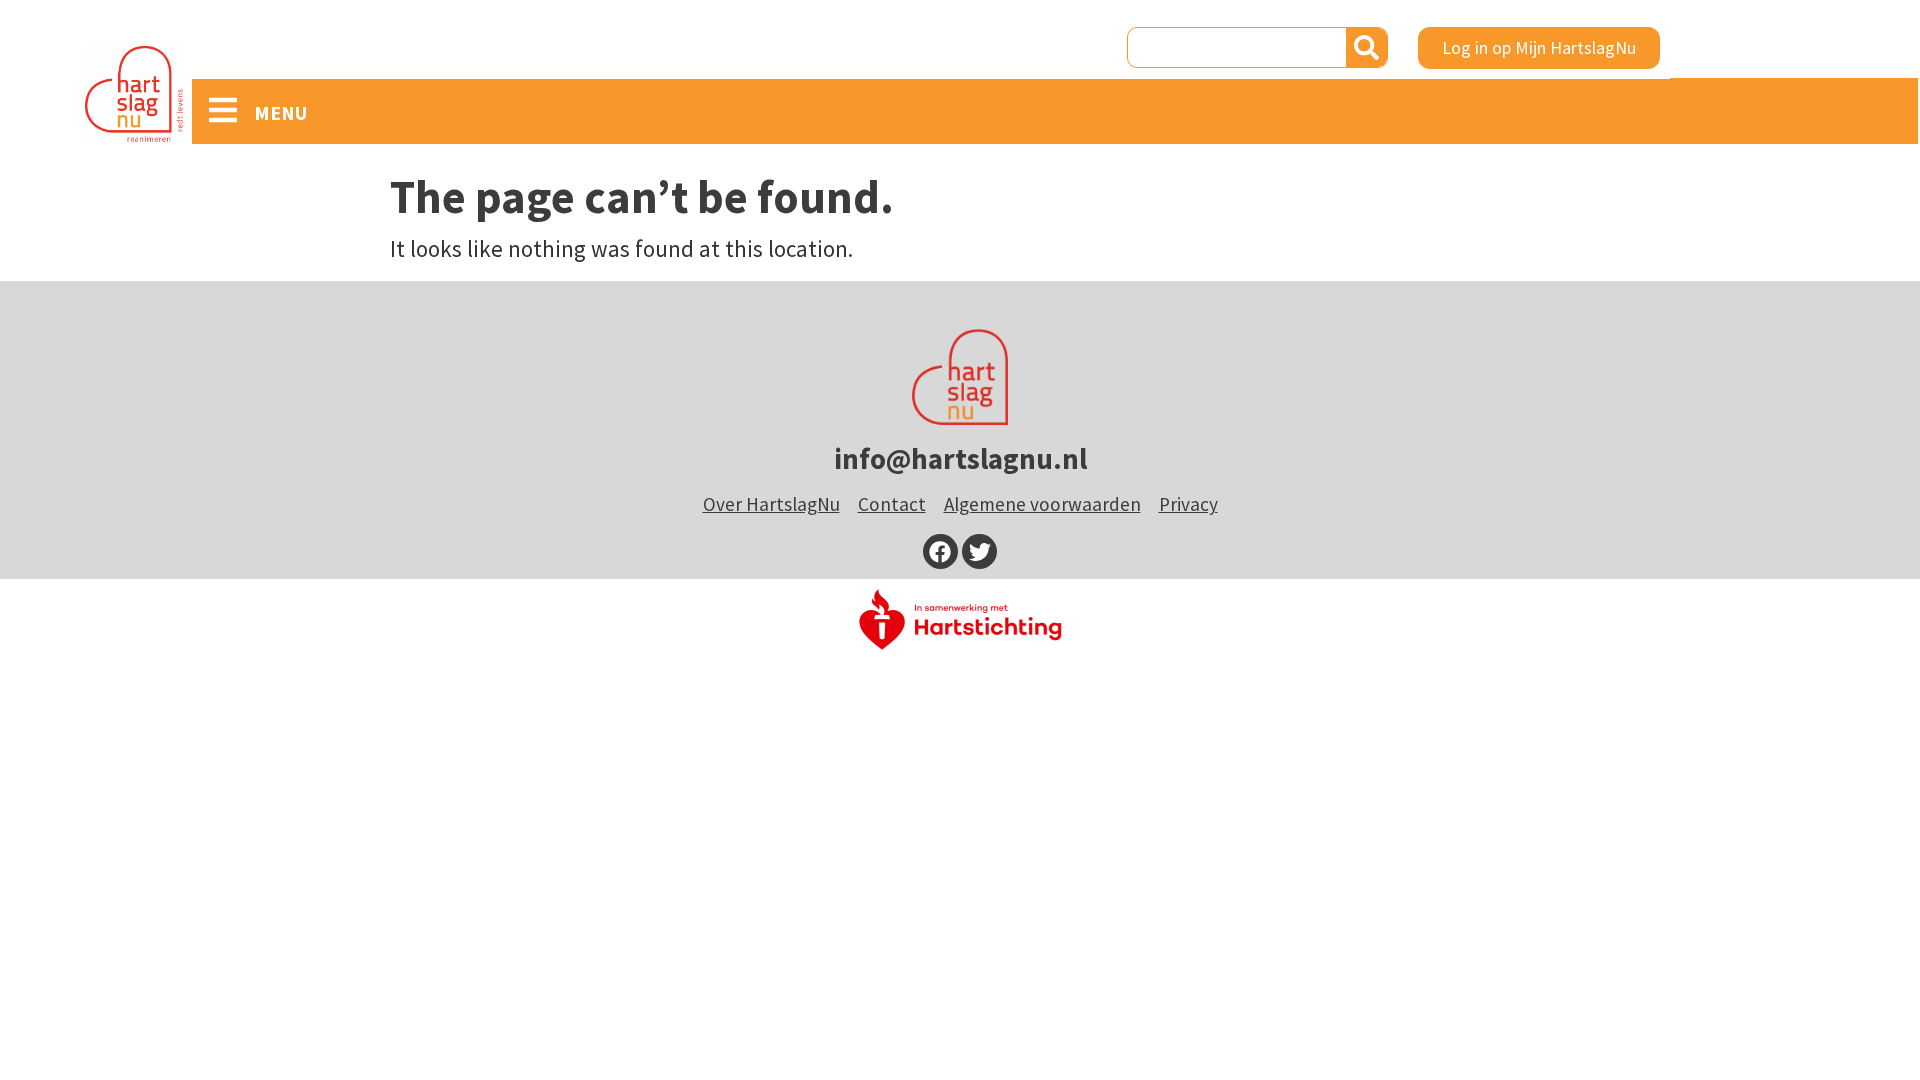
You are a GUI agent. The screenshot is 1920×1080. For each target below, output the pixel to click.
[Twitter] (979, 551)
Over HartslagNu (771, 504)
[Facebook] (940, 551)
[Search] (1366, 47)
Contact (892, 504)
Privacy (1188, 504)
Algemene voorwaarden (1042, 504)
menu (280, 112)
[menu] (223, 110)
